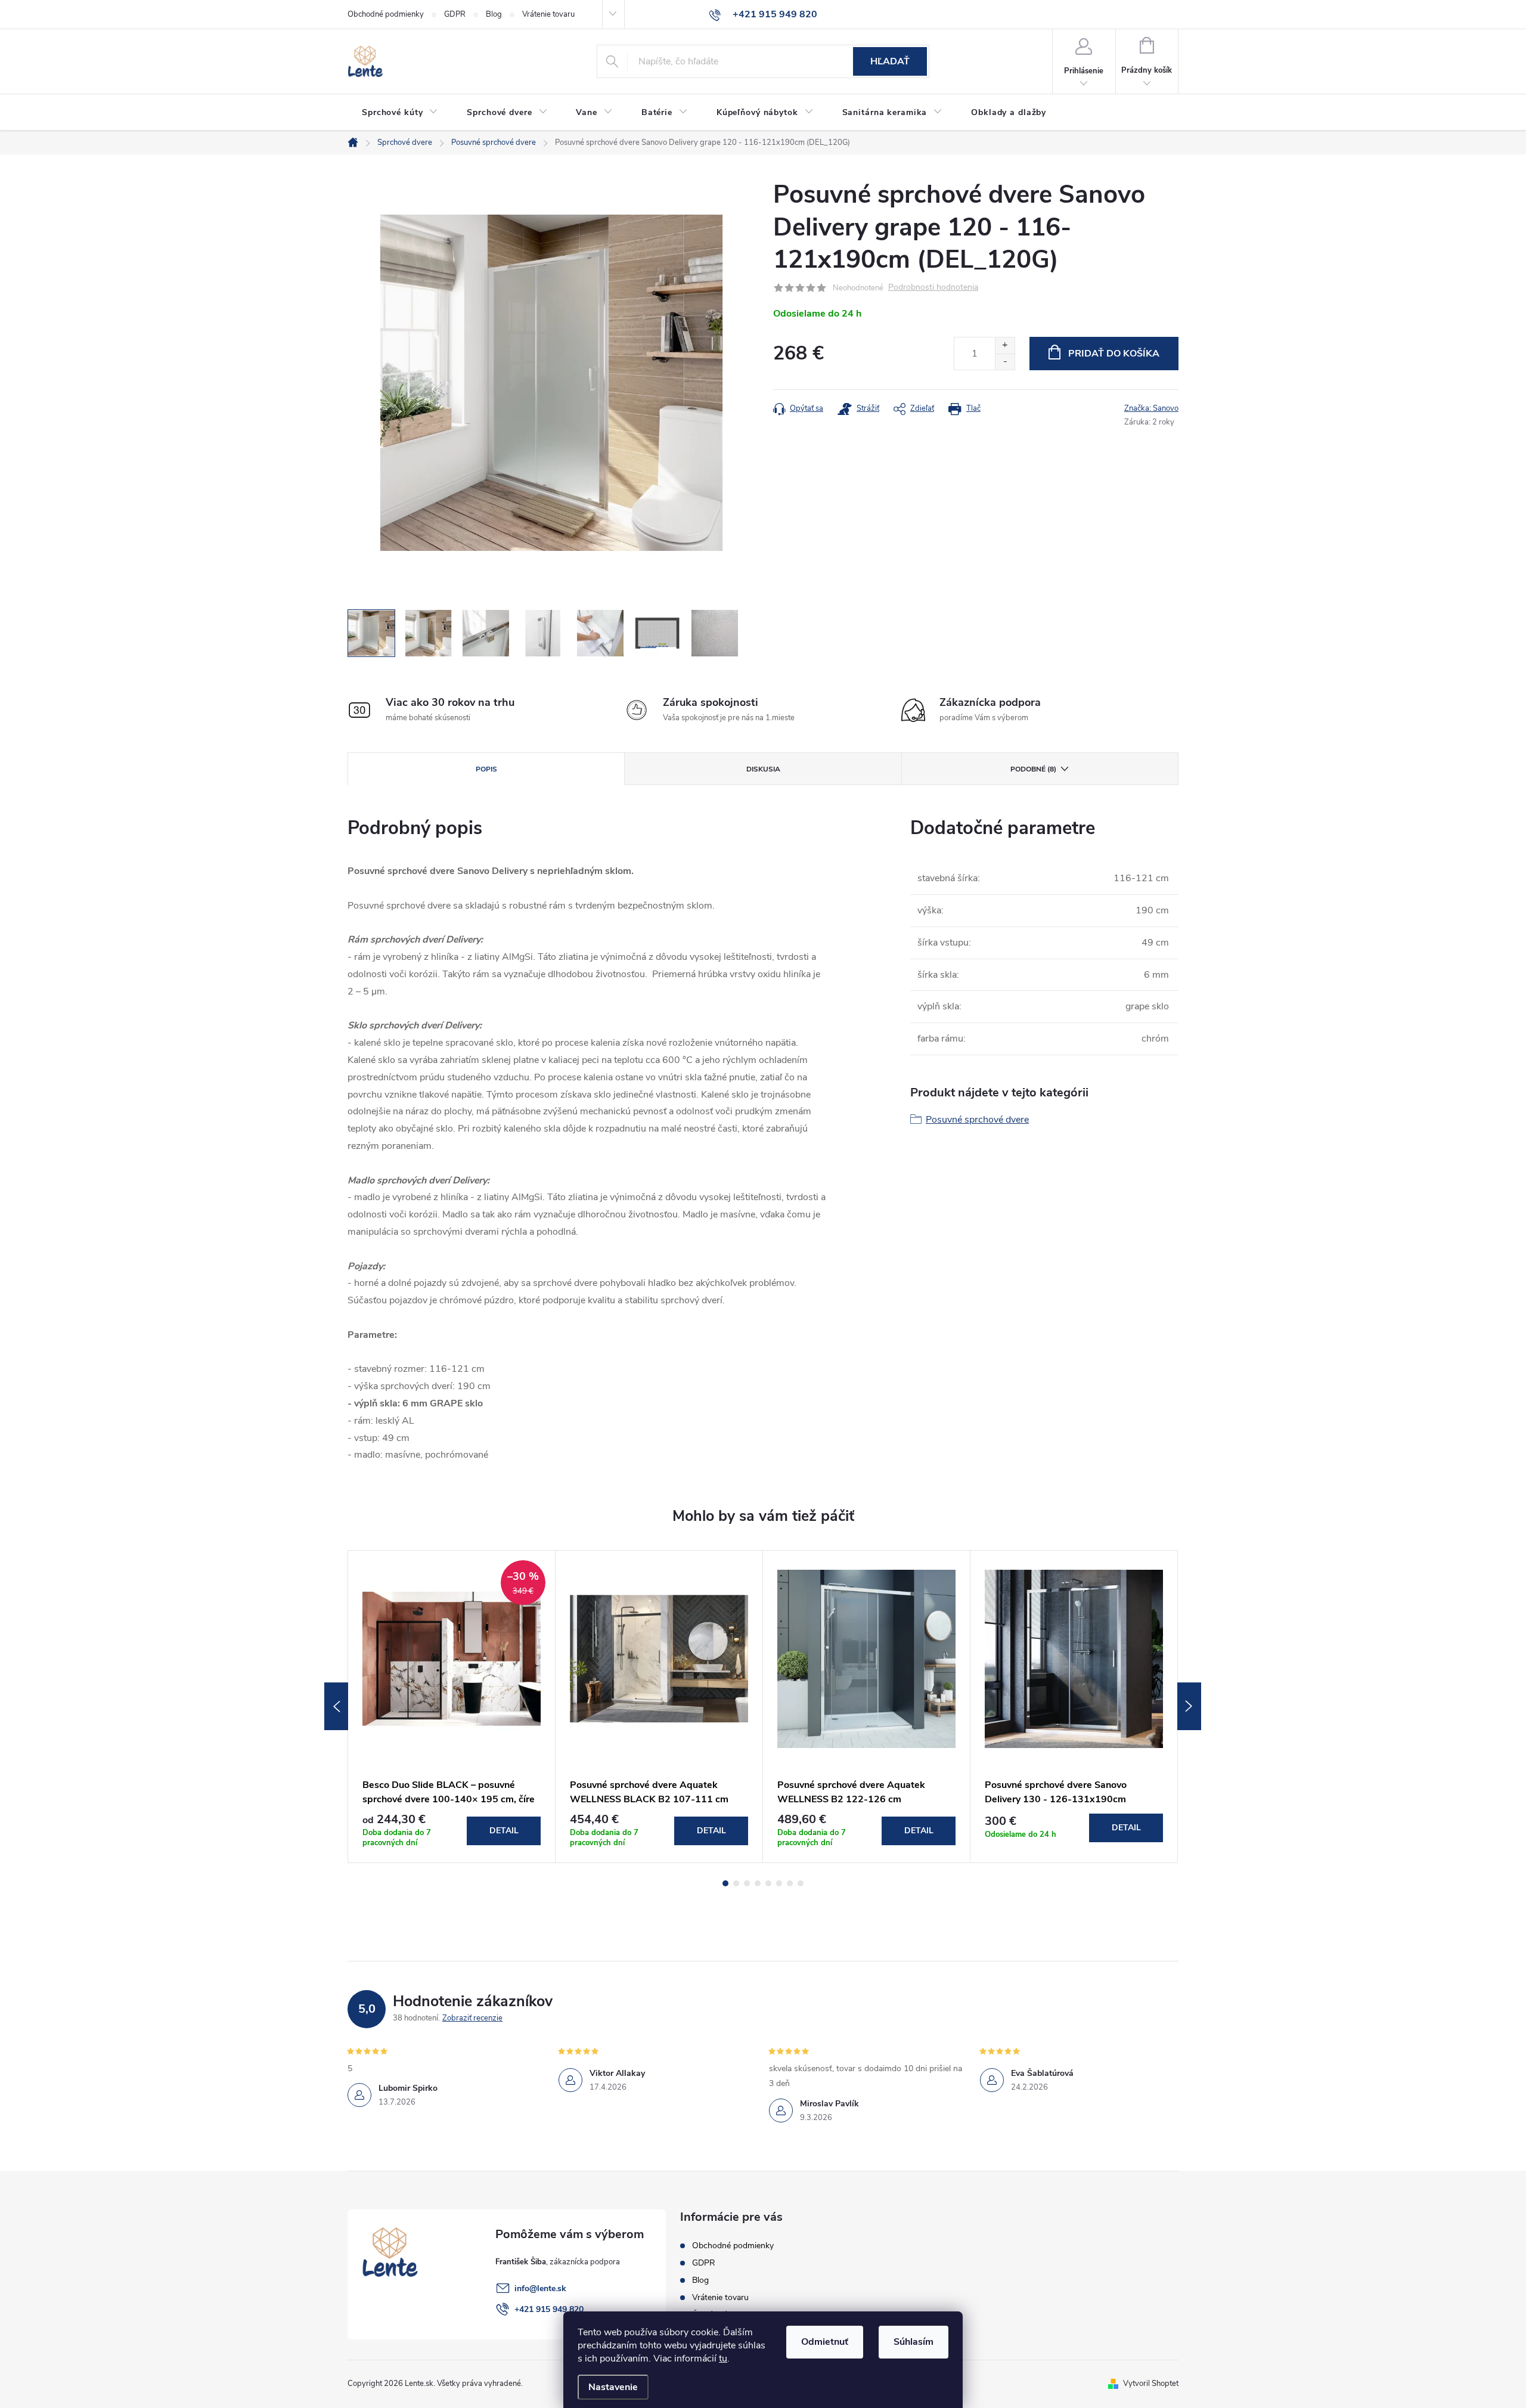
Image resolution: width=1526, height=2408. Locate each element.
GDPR (455, 14)
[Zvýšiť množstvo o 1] (1005, 345)
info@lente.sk (540, 2288)
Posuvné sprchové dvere (977, 1120)
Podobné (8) (1033, 769)
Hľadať (890, 61)
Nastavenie (613, 2387)
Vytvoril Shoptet (1151, 2384)
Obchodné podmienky (386, 14)
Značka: (1151, 408)
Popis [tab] (486, 769)
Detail (504, 1831)
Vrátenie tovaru (548, 14)
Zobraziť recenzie (472, 2018)
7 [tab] (790, 1883)
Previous (336, 1706)
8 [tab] (801, 1883)
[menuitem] (400, 113)
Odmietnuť (825, 2342)
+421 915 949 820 (549, 2309)
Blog (494, 14)
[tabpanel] (452, 1707)
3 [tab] (747, 1883)
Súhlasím (914, 2342)
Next (1189, 1706)
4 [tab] (758, 1883)
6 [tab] (779, 1883)
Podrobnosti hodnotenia (933, 288)
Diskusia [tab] (763, 769)
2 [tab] (736, 1883)
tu (723, 2359)
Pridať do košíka (1114, 354)
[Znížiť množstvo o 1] (1005, 362)
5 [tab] (768, 1883)
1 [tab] (725, 1883)
